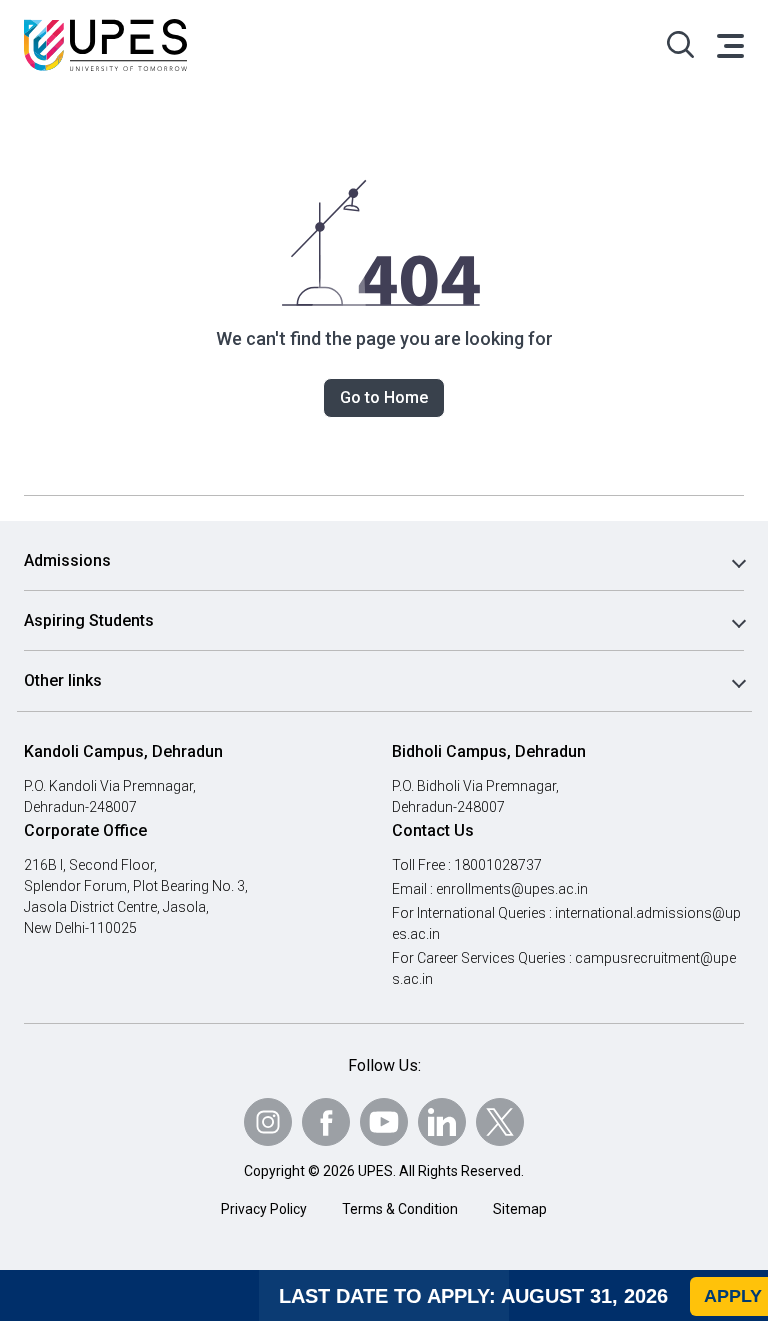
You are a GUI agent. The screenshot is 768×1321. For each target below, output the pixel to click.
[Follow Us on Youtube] (384, 1122)
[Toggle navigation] (729, 45)
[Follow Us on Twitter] (500, 1122)
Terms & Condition (400, 1209)
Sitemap (520, 1209)
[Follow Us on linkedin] (442, 1122)
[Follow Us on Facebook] (326, 1122)
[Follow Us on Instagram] (268, 1122)
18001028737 (498, 865)
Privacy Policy (264, 1209)
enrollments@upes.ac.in (512, 889)
